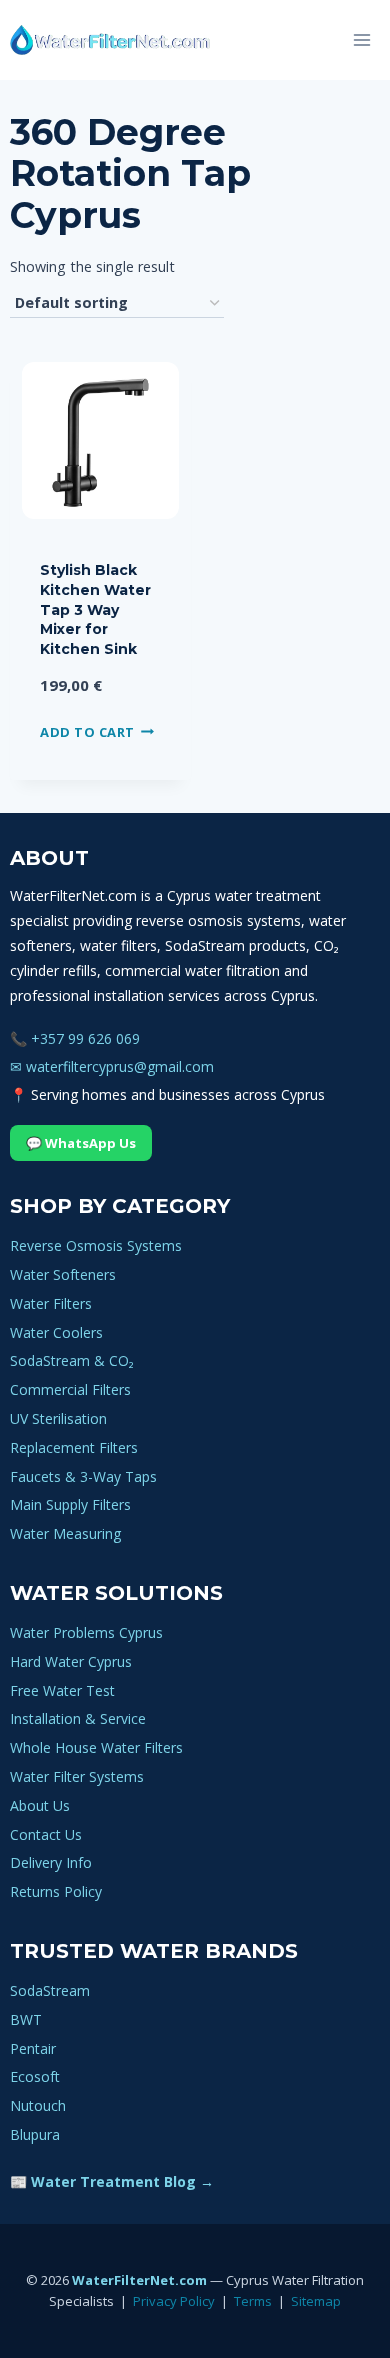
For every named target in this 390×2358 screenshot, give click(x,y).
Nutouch (38, 2105)
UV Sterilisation (58, 1418)
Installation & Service (78, 1718)
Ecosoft (35, 2076)
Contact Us (46, 1834)
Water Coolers (56, 1332)
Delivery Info (51, 1862)
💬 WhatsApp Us (81, 1143)
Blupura (35, 2134)
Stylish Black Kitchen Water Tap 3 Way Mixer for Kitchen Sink (95, 609)
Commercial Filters (70, 1389)
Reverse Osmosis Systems (96, 1245)
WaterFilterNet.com (139, 2280)
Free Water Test (62, 1690)
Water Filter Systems (77, 1776)
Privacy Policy (174, 2301)
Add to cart (87, 732)
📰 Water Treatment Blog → (112, 2181)
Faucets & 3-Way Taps (83, 1476)
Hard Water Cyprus (71, 1661)
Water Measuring (65, 1533)
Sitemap (316, 2301)
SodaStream (50, 1990)
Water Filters (51, 1303)
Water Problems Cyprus (86, 1632)
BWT (26, 2019)
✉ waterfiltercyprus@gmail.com (112, 1066)
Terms (253, 2301)
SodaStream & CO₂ (72, 1360)
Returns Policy (56, 1891)
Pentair (33, 2048)
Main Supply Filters (70, 1504)
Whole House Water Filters (96, 1747)
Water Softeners (63, 1274)
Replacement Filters (74, 1447)
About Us (40, 1805)
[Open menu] (361, 39)
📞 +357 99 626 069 (75, 1038)
